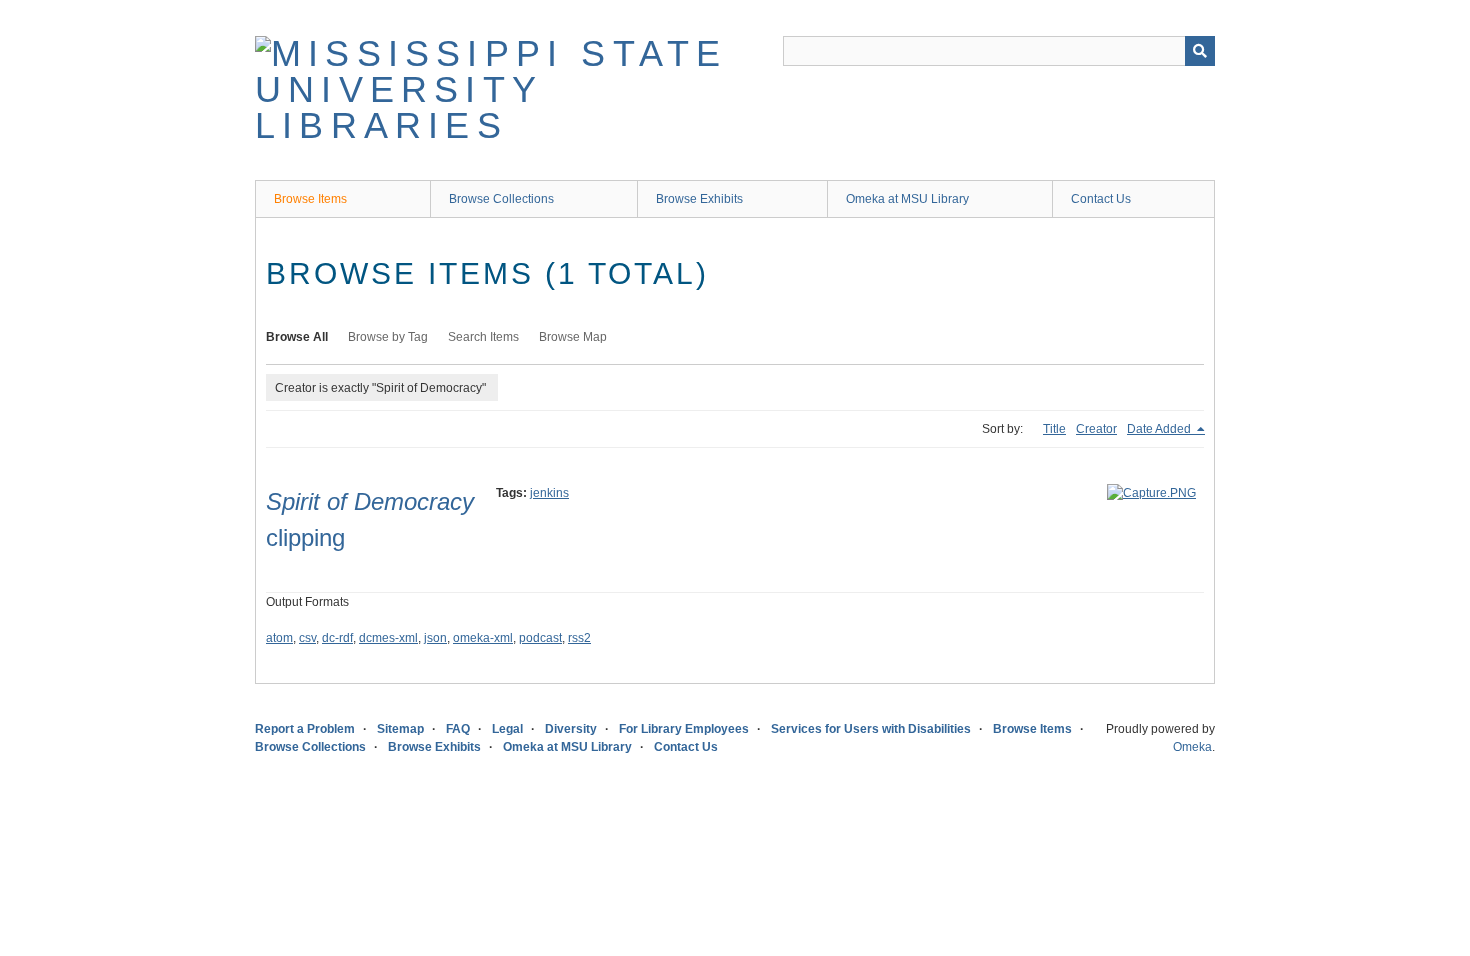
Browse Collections (501, 199)
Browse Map (573, 337)
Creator (1096, 429)
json (435, 638)
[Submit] (1200, 51)
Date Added (1160, 429)
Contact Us (1101, 199)
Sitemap (400, 729)
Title (1054, 429)
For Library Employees (684, 729)
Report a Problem (305, 729)
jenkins (549, 493)
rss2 (579, 638)
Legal (507, 729)
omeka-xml (483, 638)
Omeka (1192, 747)
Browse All (297, 337)
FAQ (458, 729)
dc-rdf (337, 638)
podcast (540, 638)
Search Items (483, 337)
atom (279, 638)
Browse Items (310, 199)
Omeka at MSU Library (907, 199)
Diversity (571, 729)
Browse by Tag (388, 337)
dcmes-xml (388, 638)
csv (307, 638)
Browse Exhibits (699, 199)
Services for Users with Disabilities (871, 729)
